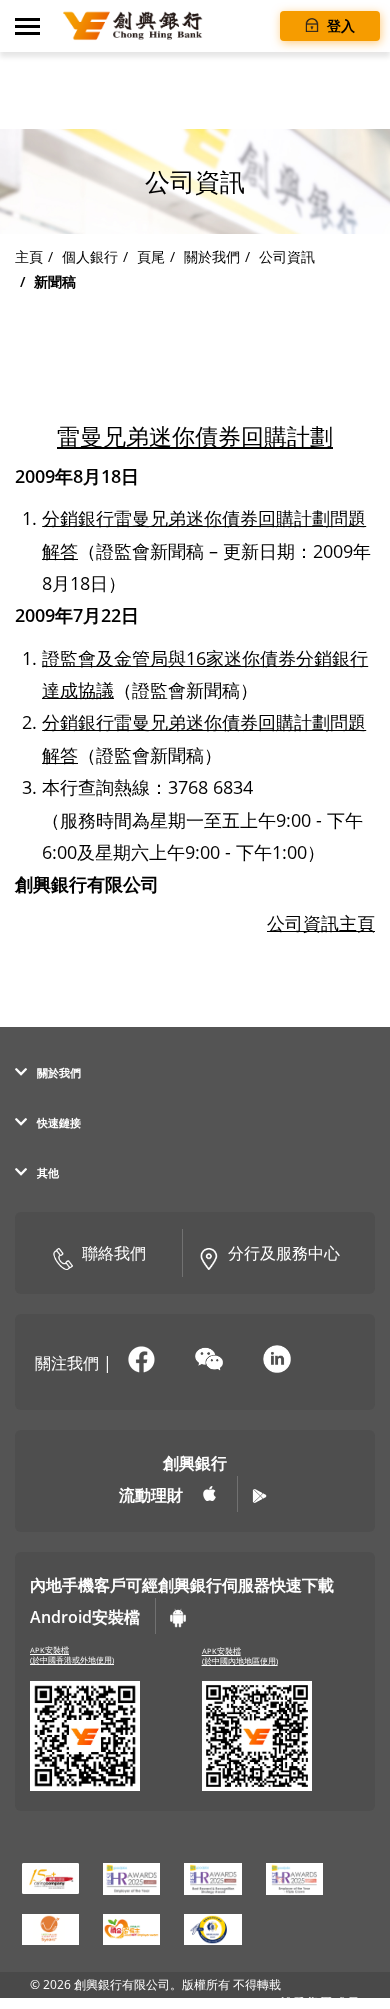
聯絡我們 (114, 1253)
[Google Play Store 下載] (260, 1494)
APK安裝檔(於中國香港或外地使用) (72, 1655)
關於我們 (212, 256)
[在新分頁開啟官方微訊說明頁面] (209, 1361)
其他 (48, 1172)
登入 (339, 25)
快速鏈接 (59, 1122)
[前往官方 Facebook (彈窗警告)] (141, 1361)
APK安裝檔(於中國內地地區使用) (240, 1656)
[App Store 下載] (210, 1494)
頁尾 (151, 256)
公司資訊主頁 (321, 923)
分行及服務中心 (284, 1253)
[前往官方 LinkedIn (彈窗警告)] (277, 1361)
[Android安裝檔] (178, 1616)
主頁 (29, 256)
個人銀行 (90, 256)
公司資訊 (287, 256)
